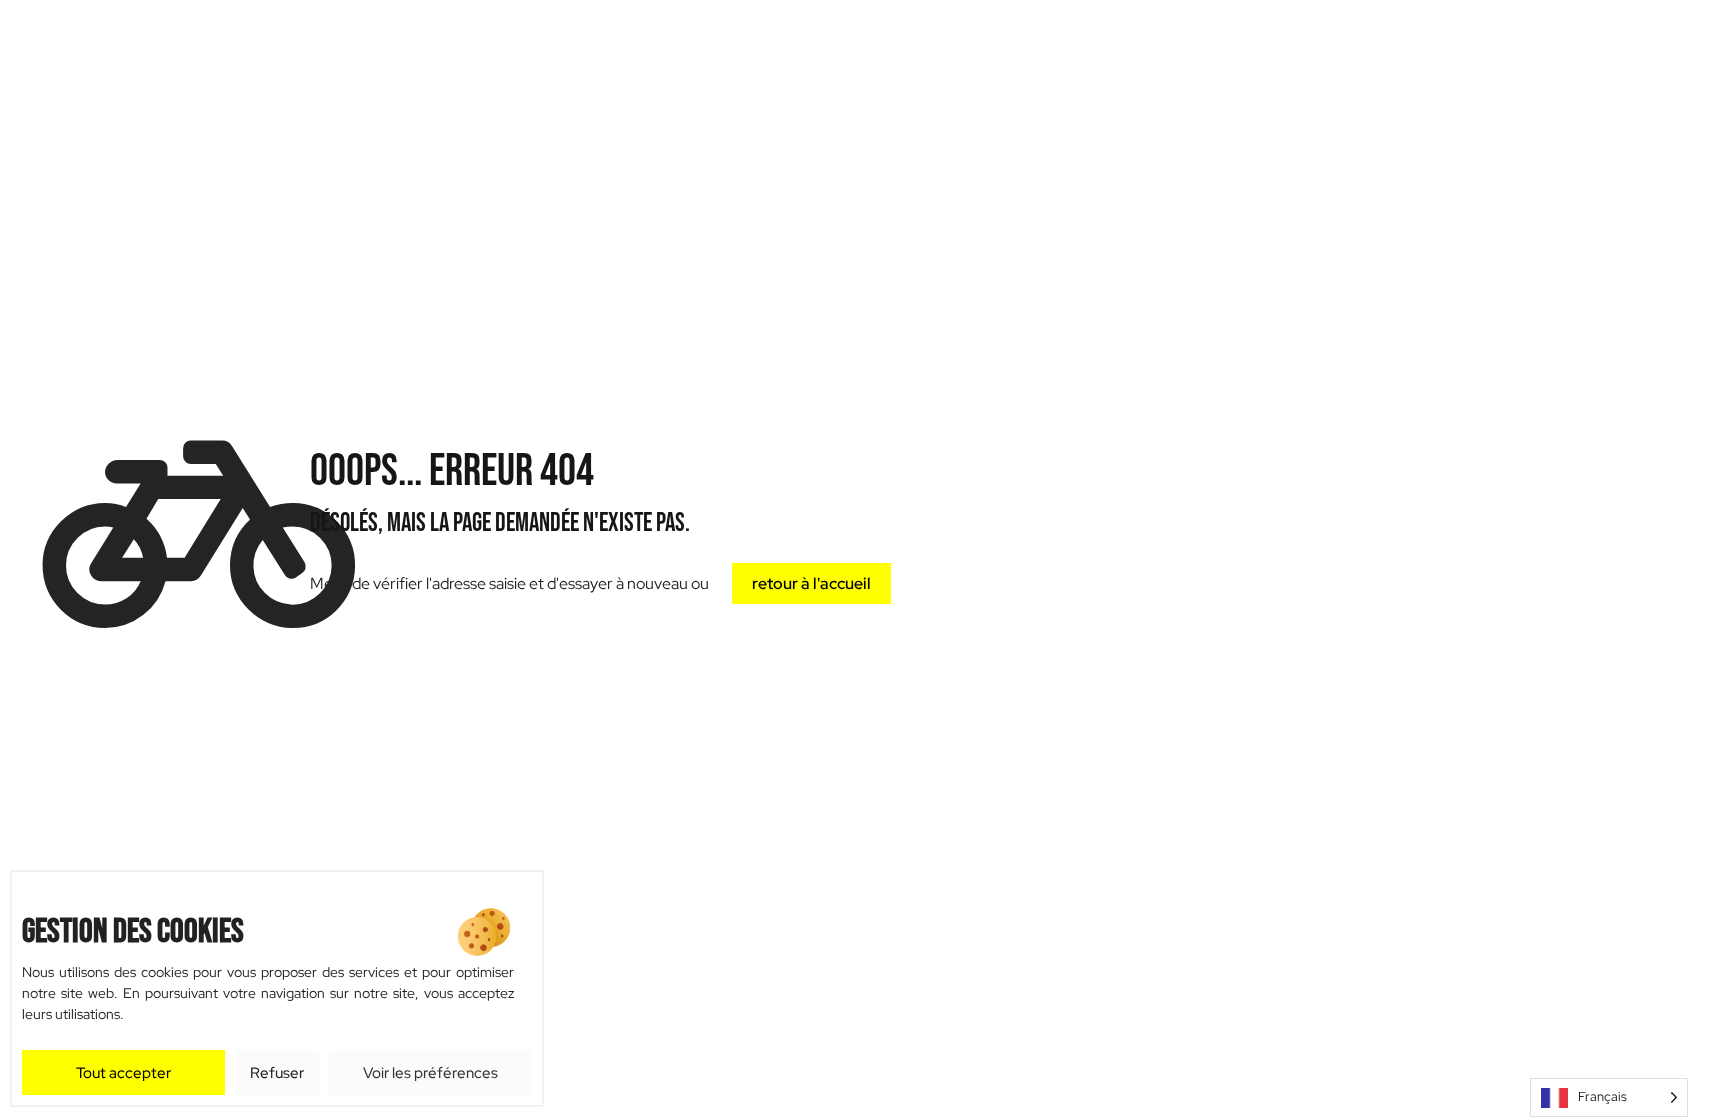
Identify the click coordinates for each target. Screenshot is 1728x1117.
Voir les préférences (430, 1073)
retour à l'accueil (811, 583)
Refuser (277, 1073)
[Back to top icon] (1667, 1036)
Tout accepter (123, 1073)
